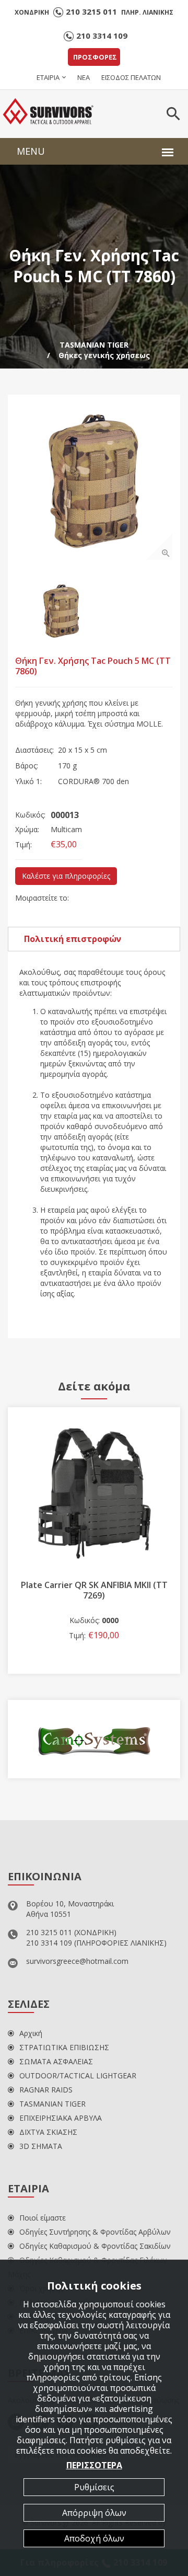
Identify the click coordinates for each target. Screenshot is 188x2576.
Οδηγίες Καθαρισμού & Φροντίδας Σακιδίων (95, 2246)
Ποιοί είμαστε (43, 2218)
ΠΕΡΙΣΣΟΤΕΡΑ (94, 2465)
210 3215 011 (91, 11)
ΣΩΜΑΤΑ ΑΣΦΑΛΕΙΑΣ (56, 2061)
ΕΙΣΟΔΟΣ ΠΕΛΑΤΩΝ (131, 77)
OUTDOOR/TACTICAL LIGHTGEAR (78, 2075)
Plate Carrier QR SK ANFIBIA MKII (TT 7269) (94, 1590)
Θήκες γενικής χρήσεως (104, 355)
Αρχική (31, 2033)
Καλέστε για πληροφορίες (66, 876)
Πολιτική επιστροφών (73, 939)
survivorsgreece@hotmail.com (77, 1961)
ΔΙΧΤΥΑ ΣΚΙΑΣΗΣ (48, 2132)
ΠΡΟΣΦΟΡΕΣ (95, 57)
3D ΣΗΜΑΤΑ (41, 2146)
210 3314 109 (102, 36)
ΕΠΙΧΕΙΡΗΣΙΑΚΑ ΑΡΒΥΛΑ (61, 2118)
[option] (94, 481)
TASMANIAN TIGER (94, 345)
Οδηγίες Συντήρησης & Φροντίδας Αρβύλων (95, 2232)
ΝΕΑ (84, 77)
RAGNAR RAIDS (46, 2090)
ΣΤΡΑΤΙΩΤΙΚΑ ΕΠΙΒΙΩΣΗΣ (64, 2047)
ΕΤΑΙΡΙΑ (48, 77)
